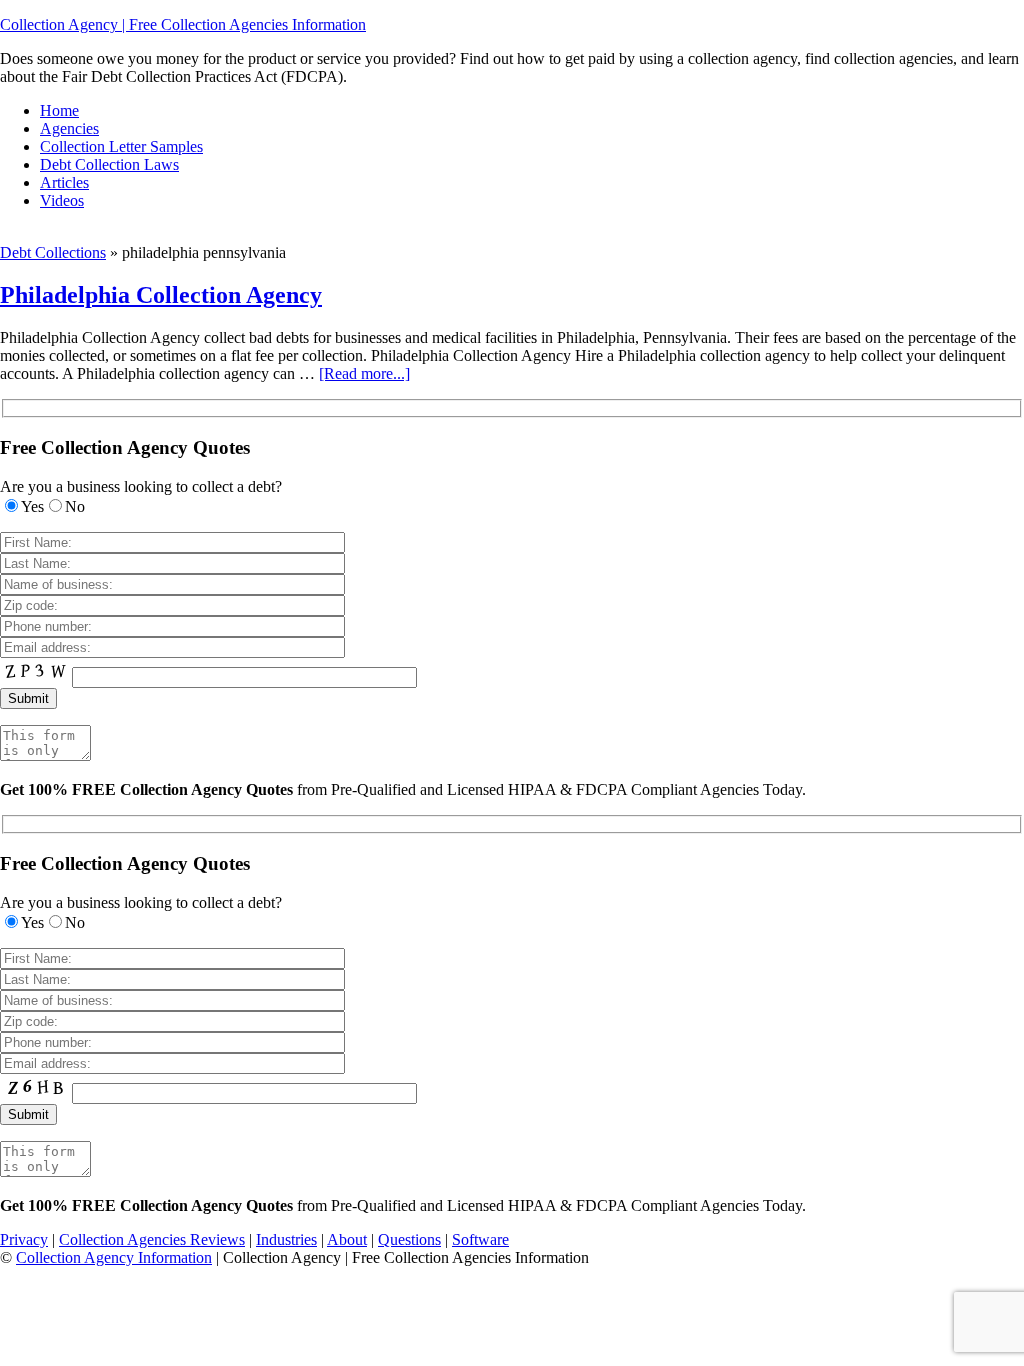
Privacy (24, 1239)
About (347, 1239)
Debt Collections (53, 252)
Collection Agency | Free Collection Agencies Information (183, 24)
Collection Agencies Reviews (152, 1239)
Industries (286, 1239)
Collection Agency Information (114, 1257)
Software (480, 1239)
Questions (409, 1239)
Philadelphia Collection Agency (161, 295)
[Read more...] (364, 373)
